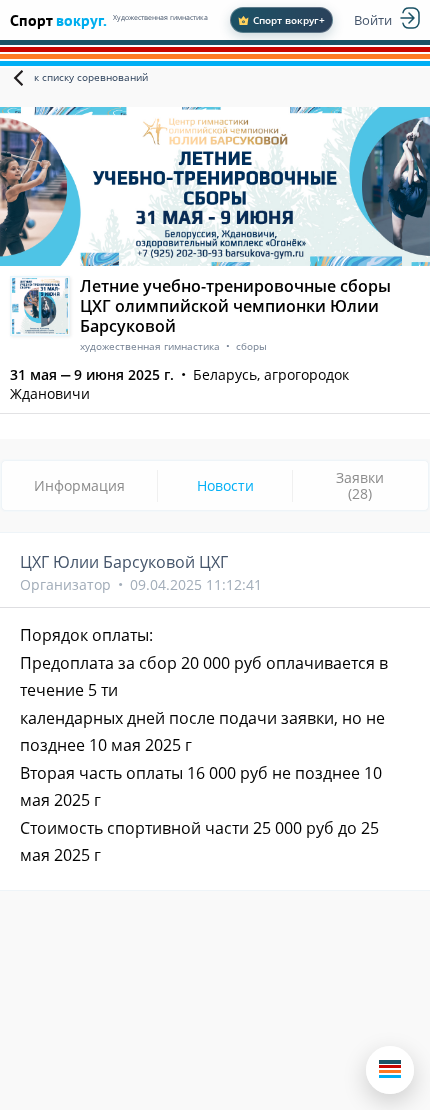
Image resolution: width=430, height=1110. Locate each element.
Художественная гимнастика (160, 17)
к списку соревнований (91, 77)
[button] (390, 1070)
